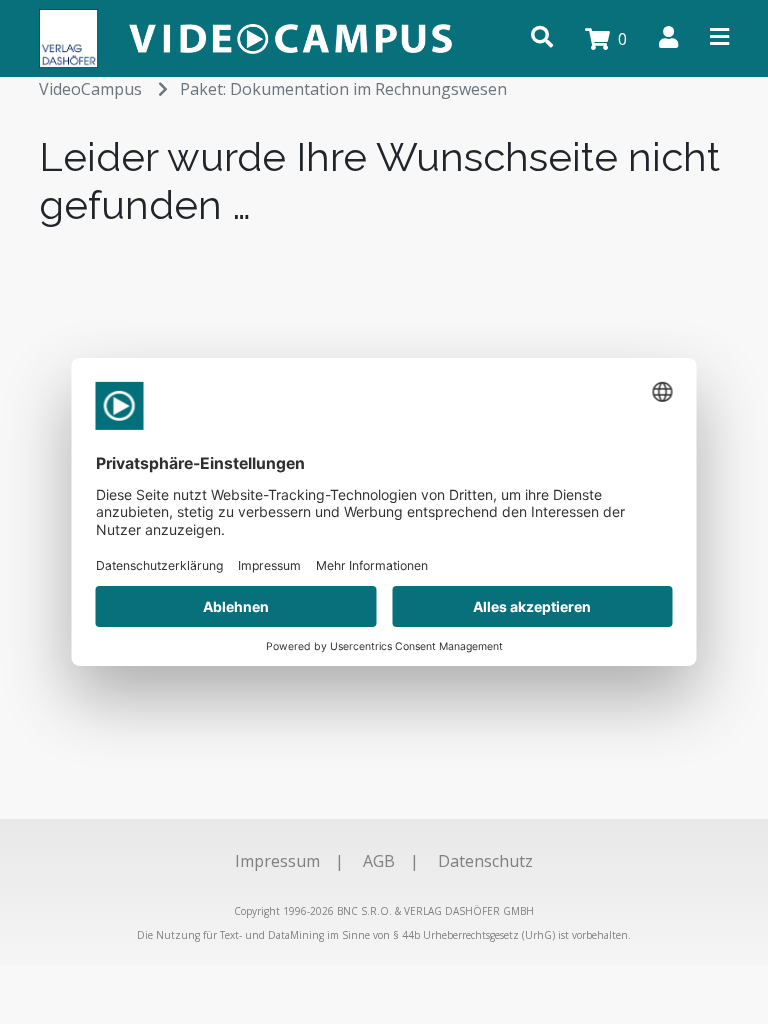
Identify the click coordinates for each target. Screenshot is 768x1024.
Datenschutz (485, 861)
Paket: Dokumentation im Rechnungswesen (343, 89)
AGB (379, 861)
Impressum (277, 861)
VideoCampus (90, 89)
